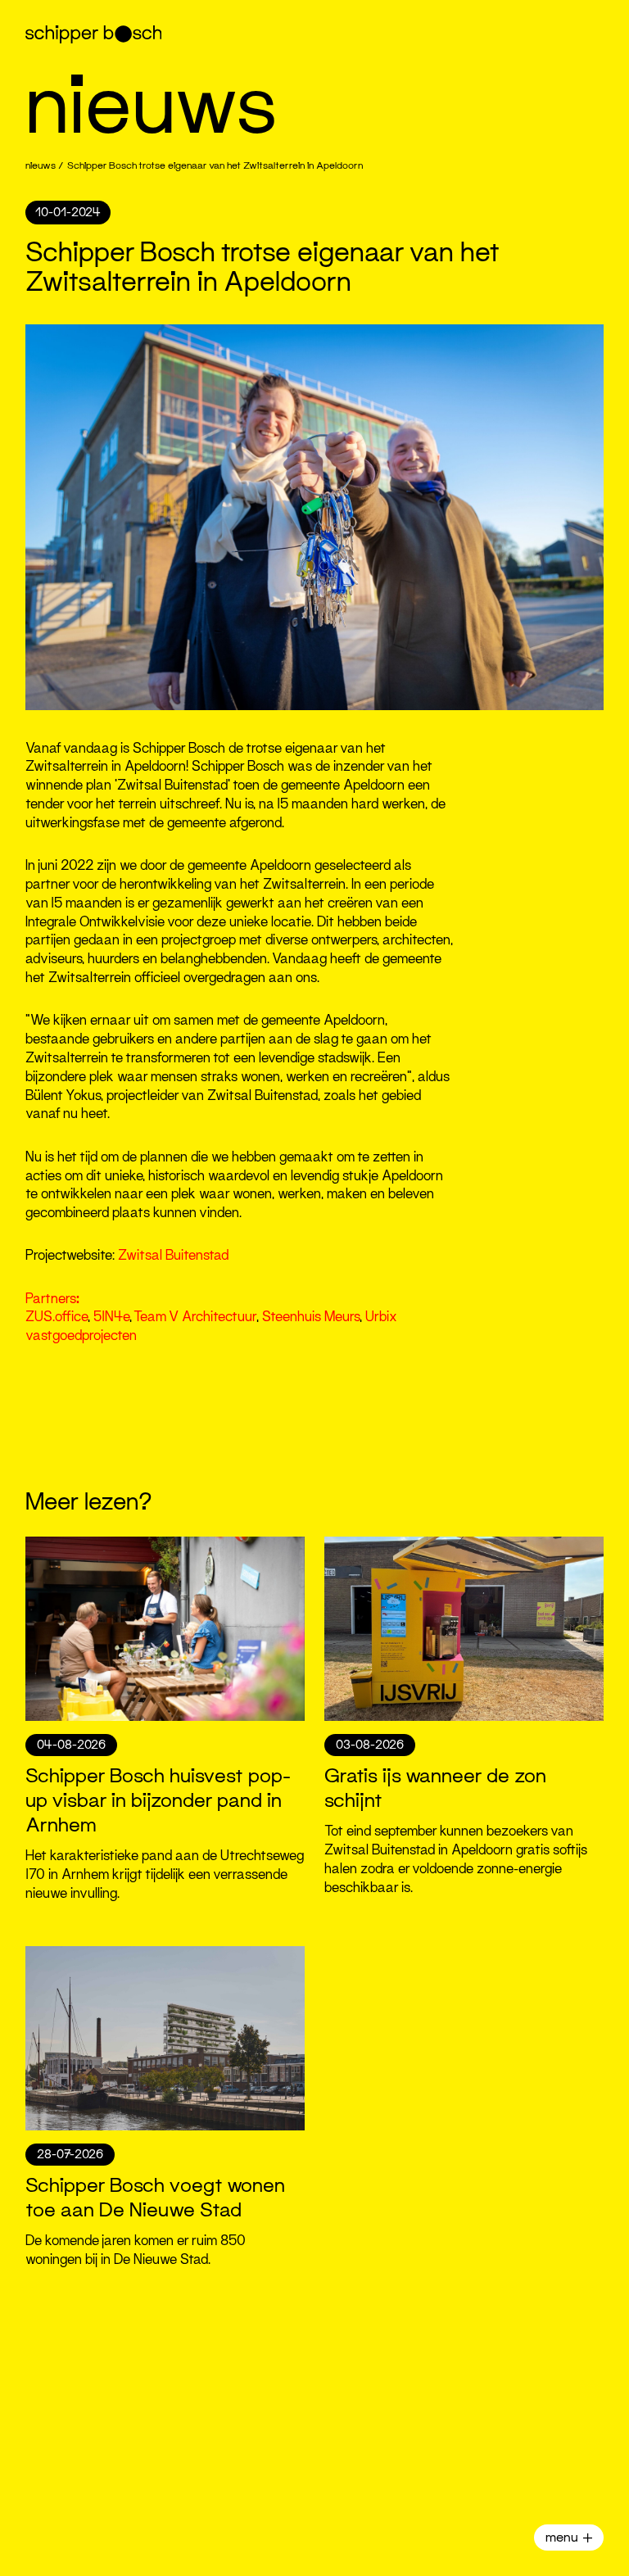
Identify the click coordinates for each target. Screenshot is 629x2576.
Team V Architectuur (195, 1317)
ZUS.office (57, 1317)
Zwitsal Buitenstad (173, 1255)
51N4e (111, 1317)
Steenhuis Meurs (311, 1317)
